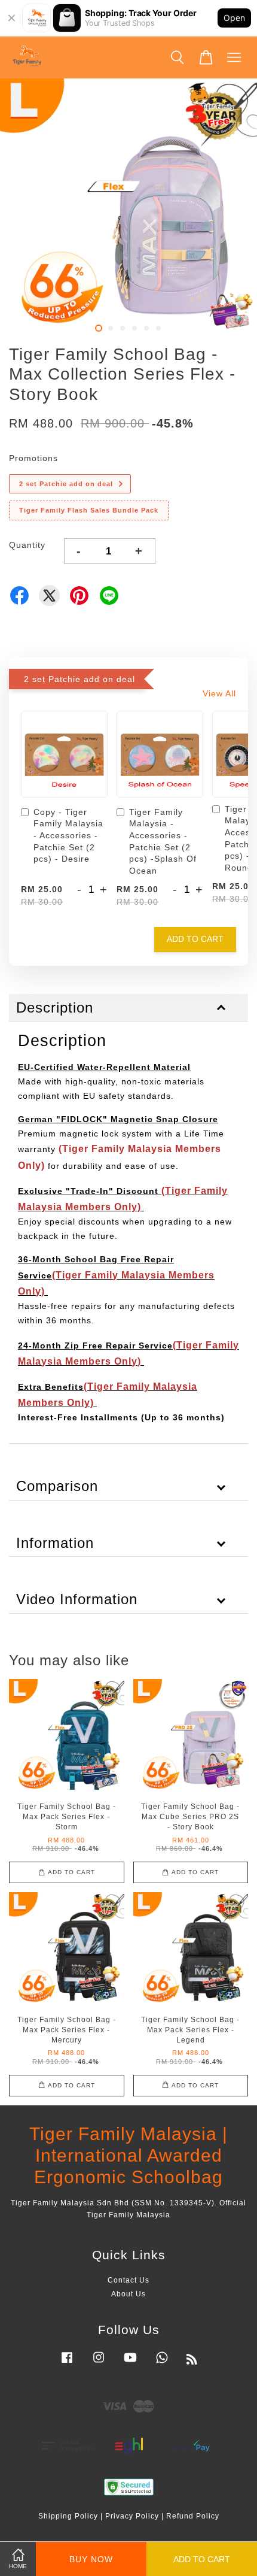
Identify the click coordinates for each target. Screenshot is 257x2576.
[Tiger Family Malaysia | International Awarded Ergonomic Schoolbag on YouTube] (130, 2363)
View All (219, 693)
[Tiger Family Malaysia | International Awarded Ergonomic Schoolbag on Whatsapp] (162, 2363)
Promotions (33, 458)
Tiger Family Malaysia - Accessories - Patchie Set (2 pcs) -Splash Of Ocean (163, 841)
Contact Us (128, 2280)
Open (234, 18)
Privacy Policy (132, 2516)
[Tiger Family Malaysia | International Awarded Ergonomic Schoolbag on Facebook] (67, 2363)
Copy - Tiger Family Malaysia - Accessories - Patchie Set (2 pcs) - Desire (68, 835)
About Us (128, 2294)
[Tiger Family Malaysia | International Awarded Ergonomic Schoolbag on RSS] (192, 2362)
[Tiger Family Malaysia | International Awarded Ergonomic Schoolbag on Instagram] (99, 2363)
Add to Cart (195, 939)
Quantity (27, 545)
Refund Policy (193, 2516)
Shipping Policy (68, 2516)
